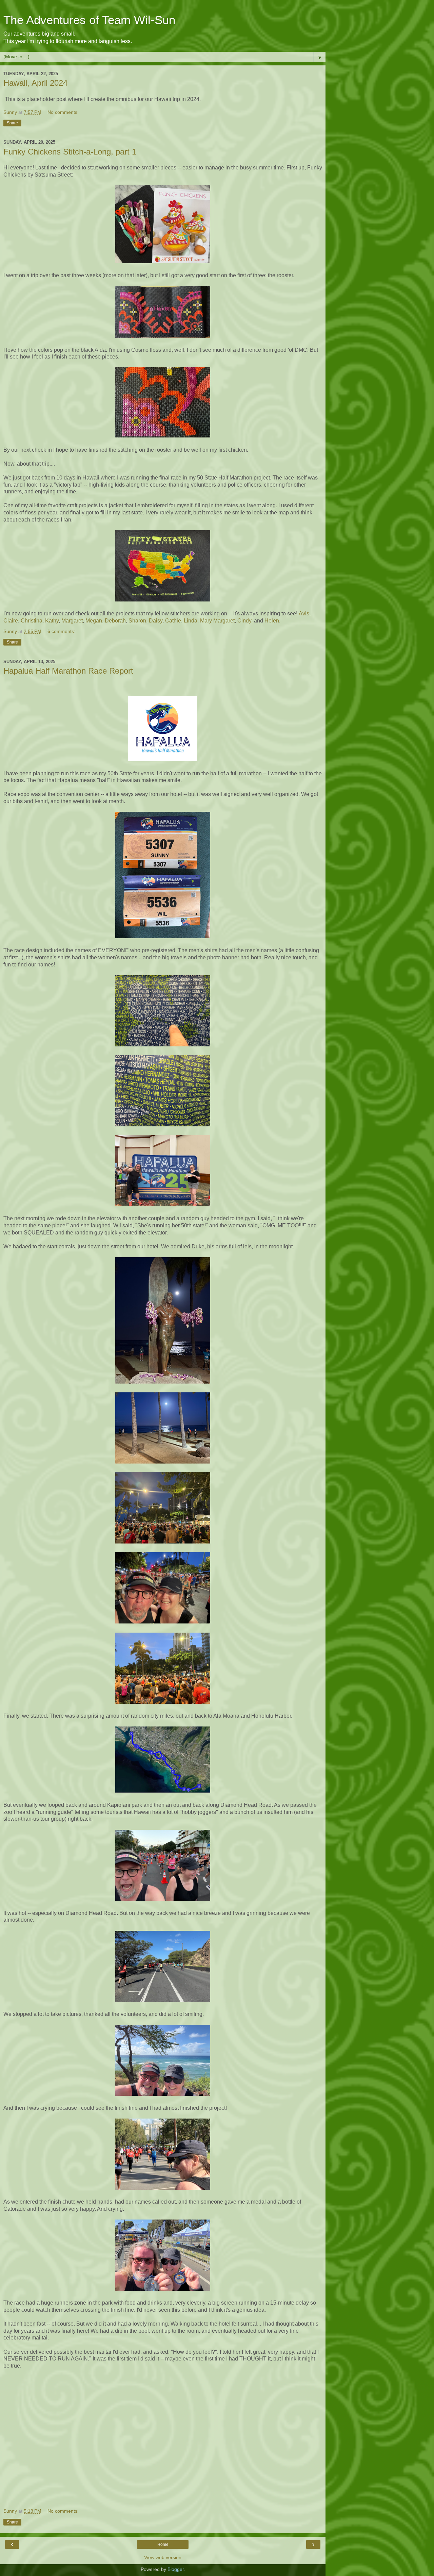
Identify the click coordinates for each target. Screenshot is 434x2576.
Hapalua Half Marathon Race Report (68, 671)
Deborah (115, 621)
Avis (304, 614)
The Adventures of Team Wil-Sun (89, 20)
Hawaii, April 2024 (35, 83)
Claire (11, 621)
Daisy (156, 621)
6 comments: (61, 631)
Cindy (244, 621)
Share (12, 123)
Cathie (173, 621)
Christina (32, 621)
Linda (191, 621)
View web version (163, 2557)
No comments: (63, 112)
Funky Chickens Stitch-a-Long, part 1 (70, 152)
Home (163, 2544)
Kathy (52, 621)
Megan (94, 621)
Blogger (176, 2569)
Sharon (137, 621)
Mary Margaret (217, 621)
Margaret (72, 621)
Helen (272, 621)
